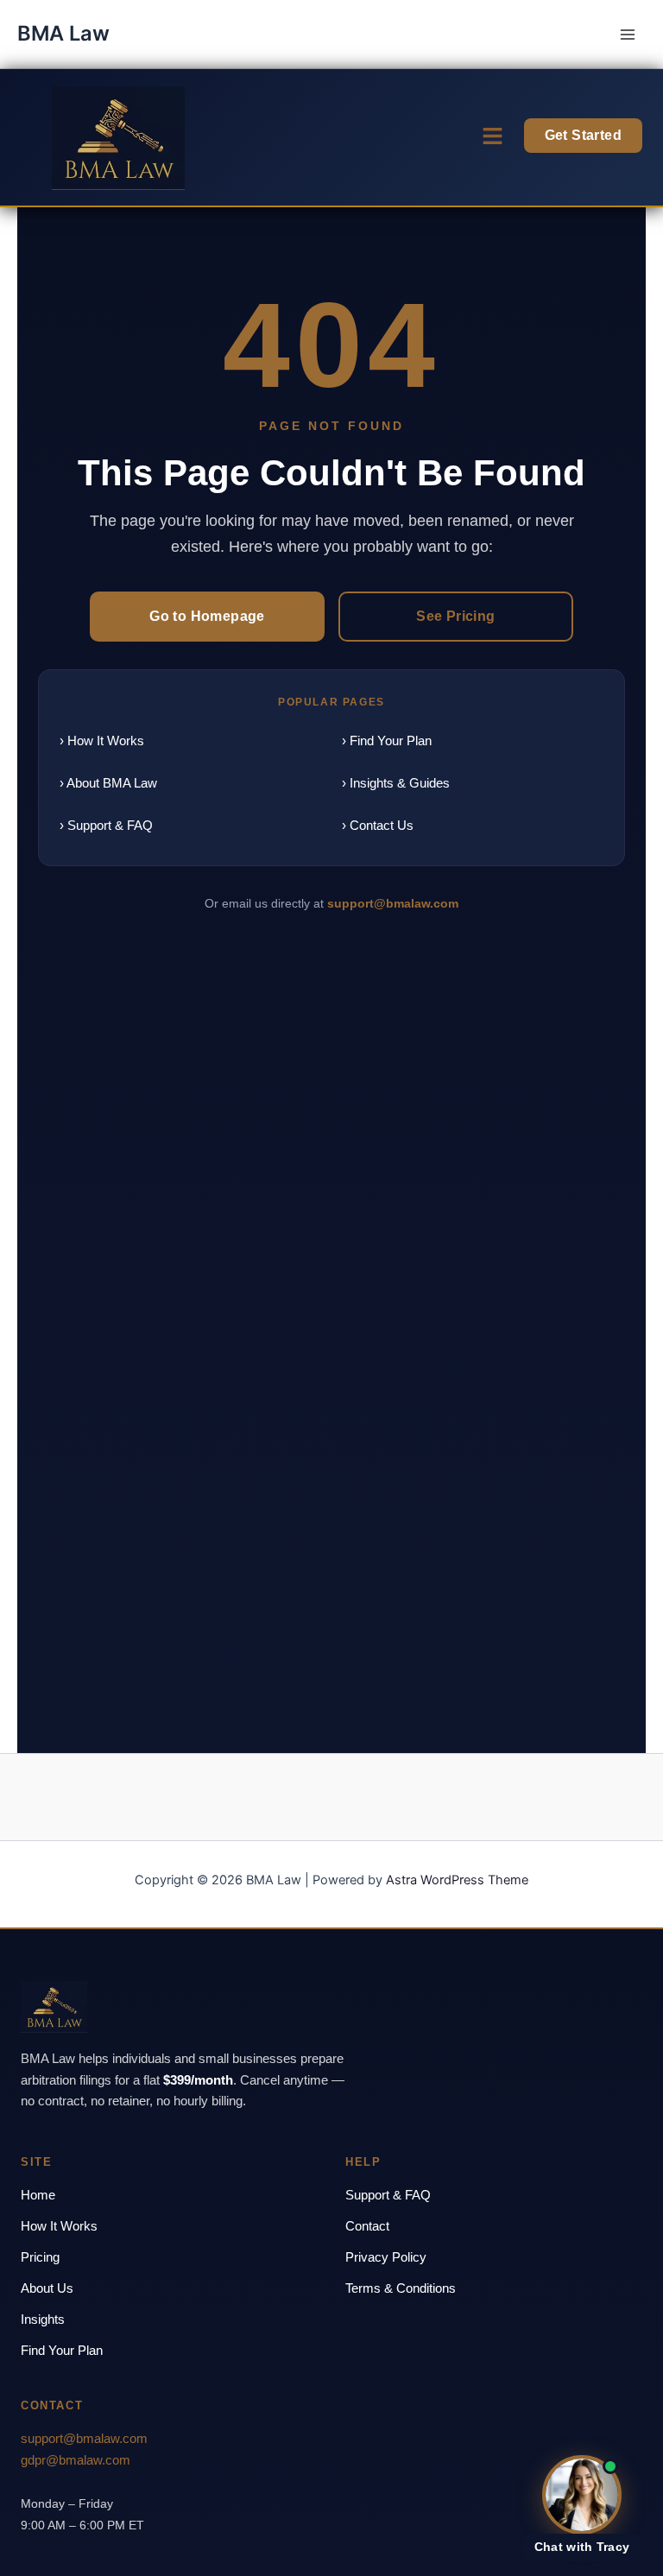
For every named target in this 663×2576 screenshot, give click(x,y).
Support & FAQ (388, 2195)
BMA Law (63, 33)
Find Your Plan (62, 2350)
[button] (492, 137)
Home (38, 2195)
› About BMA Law (108, 783)
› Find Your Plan (387, 741)
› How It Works (102, 741)
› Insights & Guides (396, 783)
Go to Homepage (207, 616)
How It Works (59, 2226)
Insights (43, 2319)
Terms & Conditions (401, 2288)
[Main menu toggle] (628, 35)
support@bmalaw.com (393, 903)
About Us (47, 2288)
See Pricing (455, 616)
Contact (367, 2226)
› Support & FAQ (106, 825)
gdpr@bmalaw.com (76, 2460)
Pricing (40, 2257)
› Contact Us (378, 825)
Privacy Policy (386, 2257)
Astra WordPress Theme (457, 1880)
